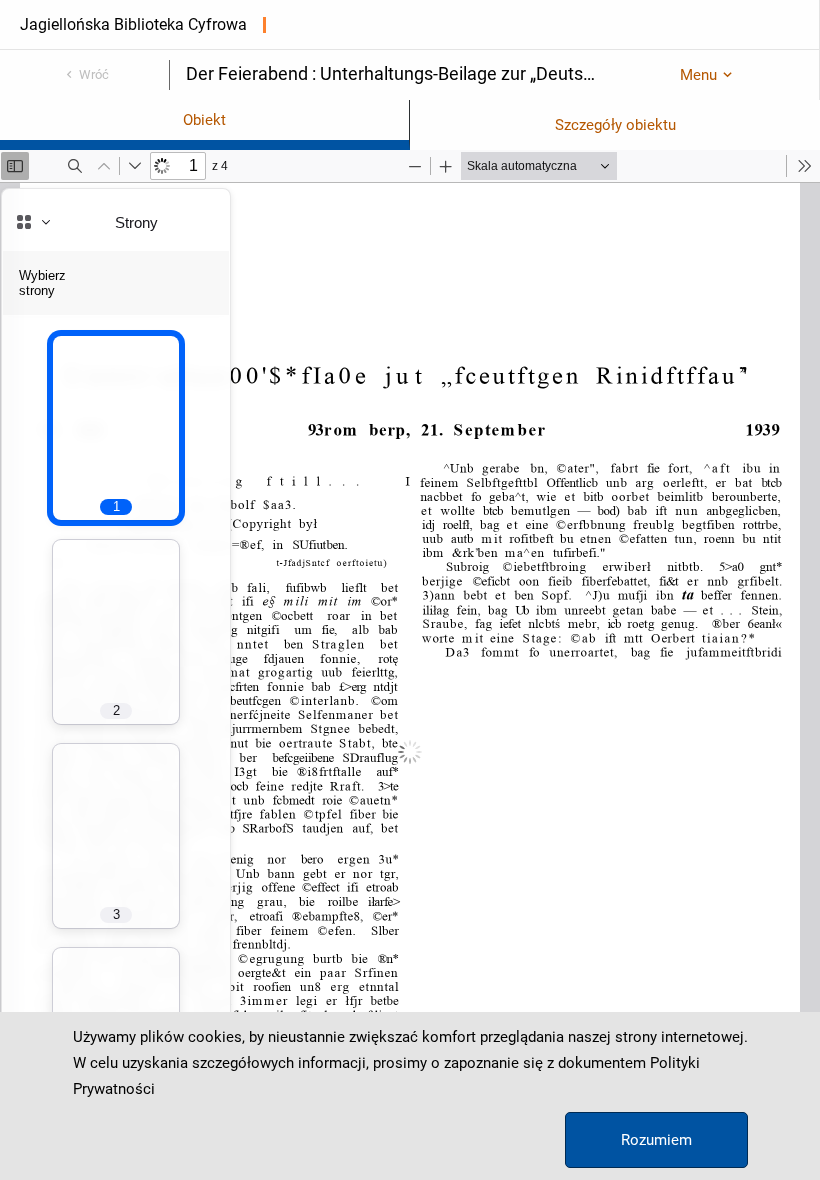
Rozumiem (656, 1140)
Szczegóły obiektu (615, 125)
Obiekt (204, 120)
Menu (698, 75)
